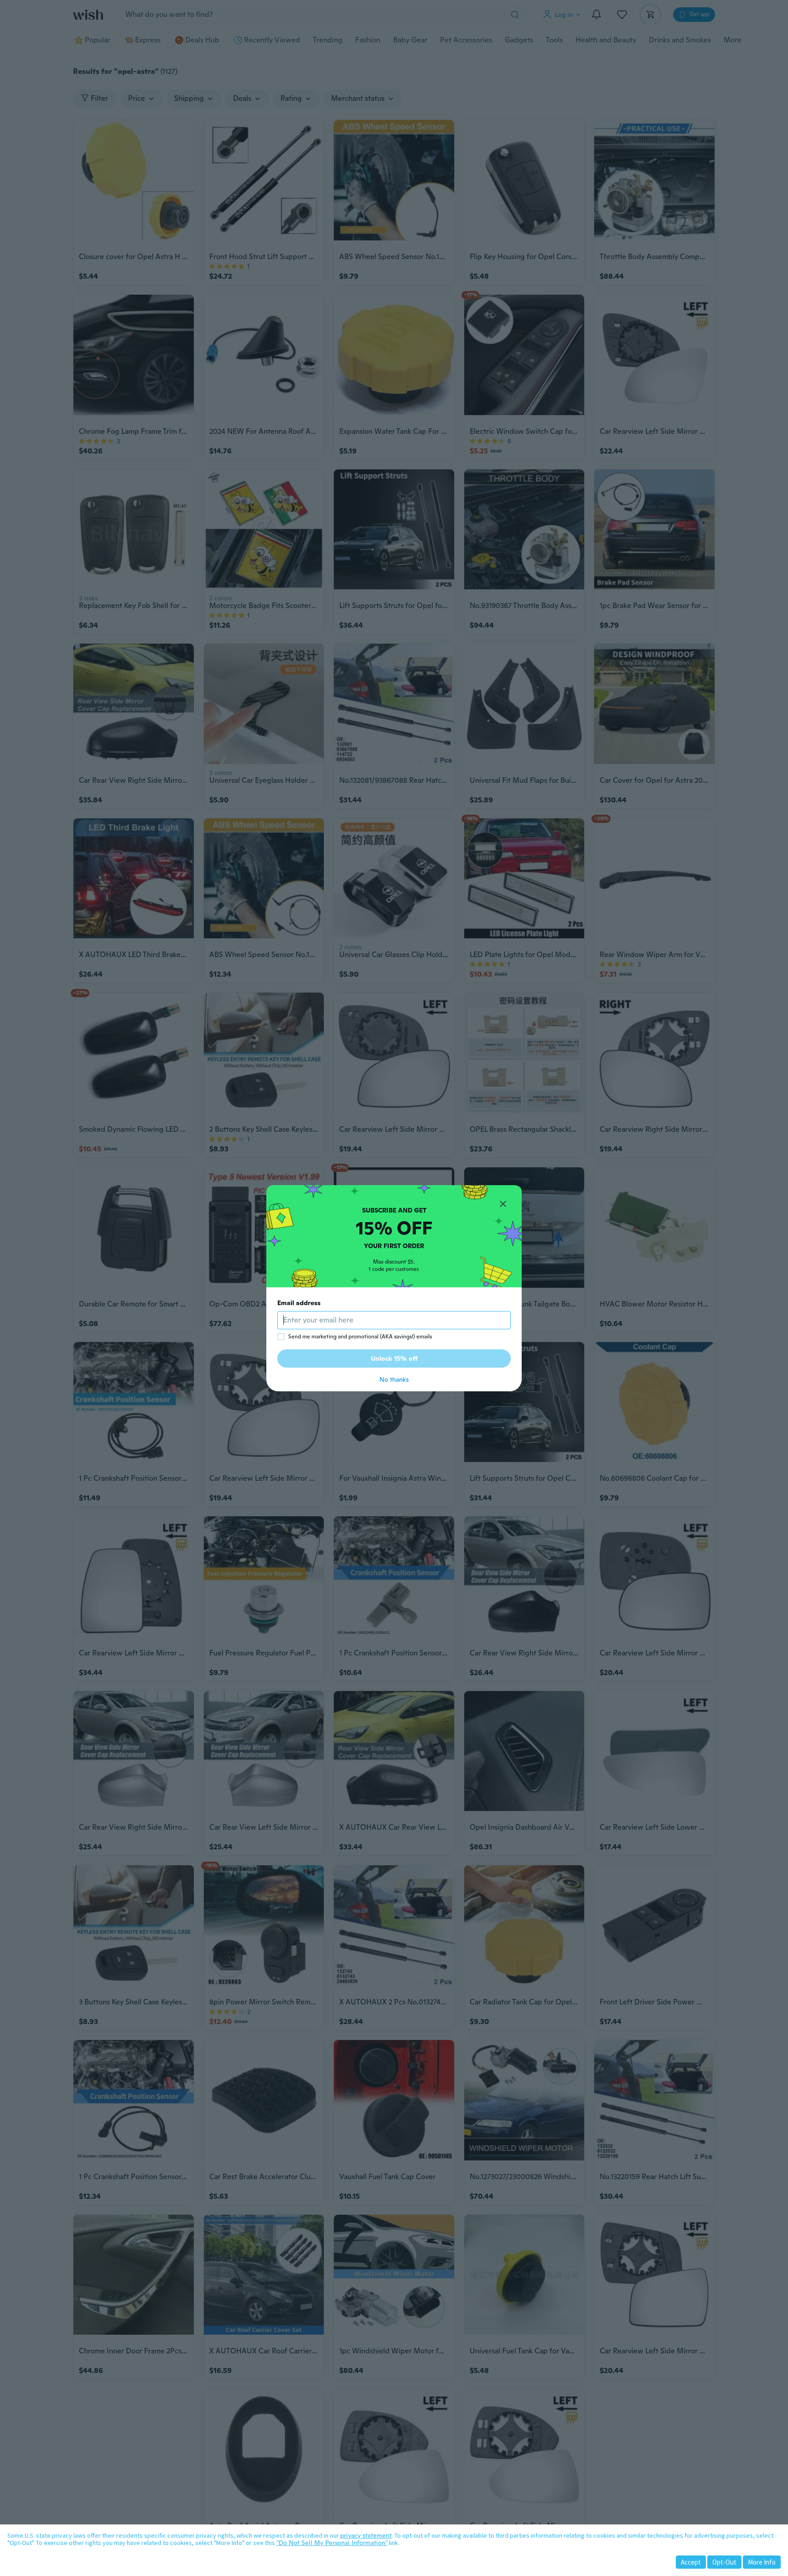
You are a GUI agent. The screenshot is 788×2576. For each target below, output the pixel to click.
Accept (691, 2562)
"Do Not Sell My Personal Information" (332, 2543)
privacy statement (366, 2535)
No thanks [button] (394, 1379)
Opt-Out (724, 2562)
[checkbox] (281, 1337)
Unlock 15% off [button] (394, 1358)
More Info (762, 2562)
